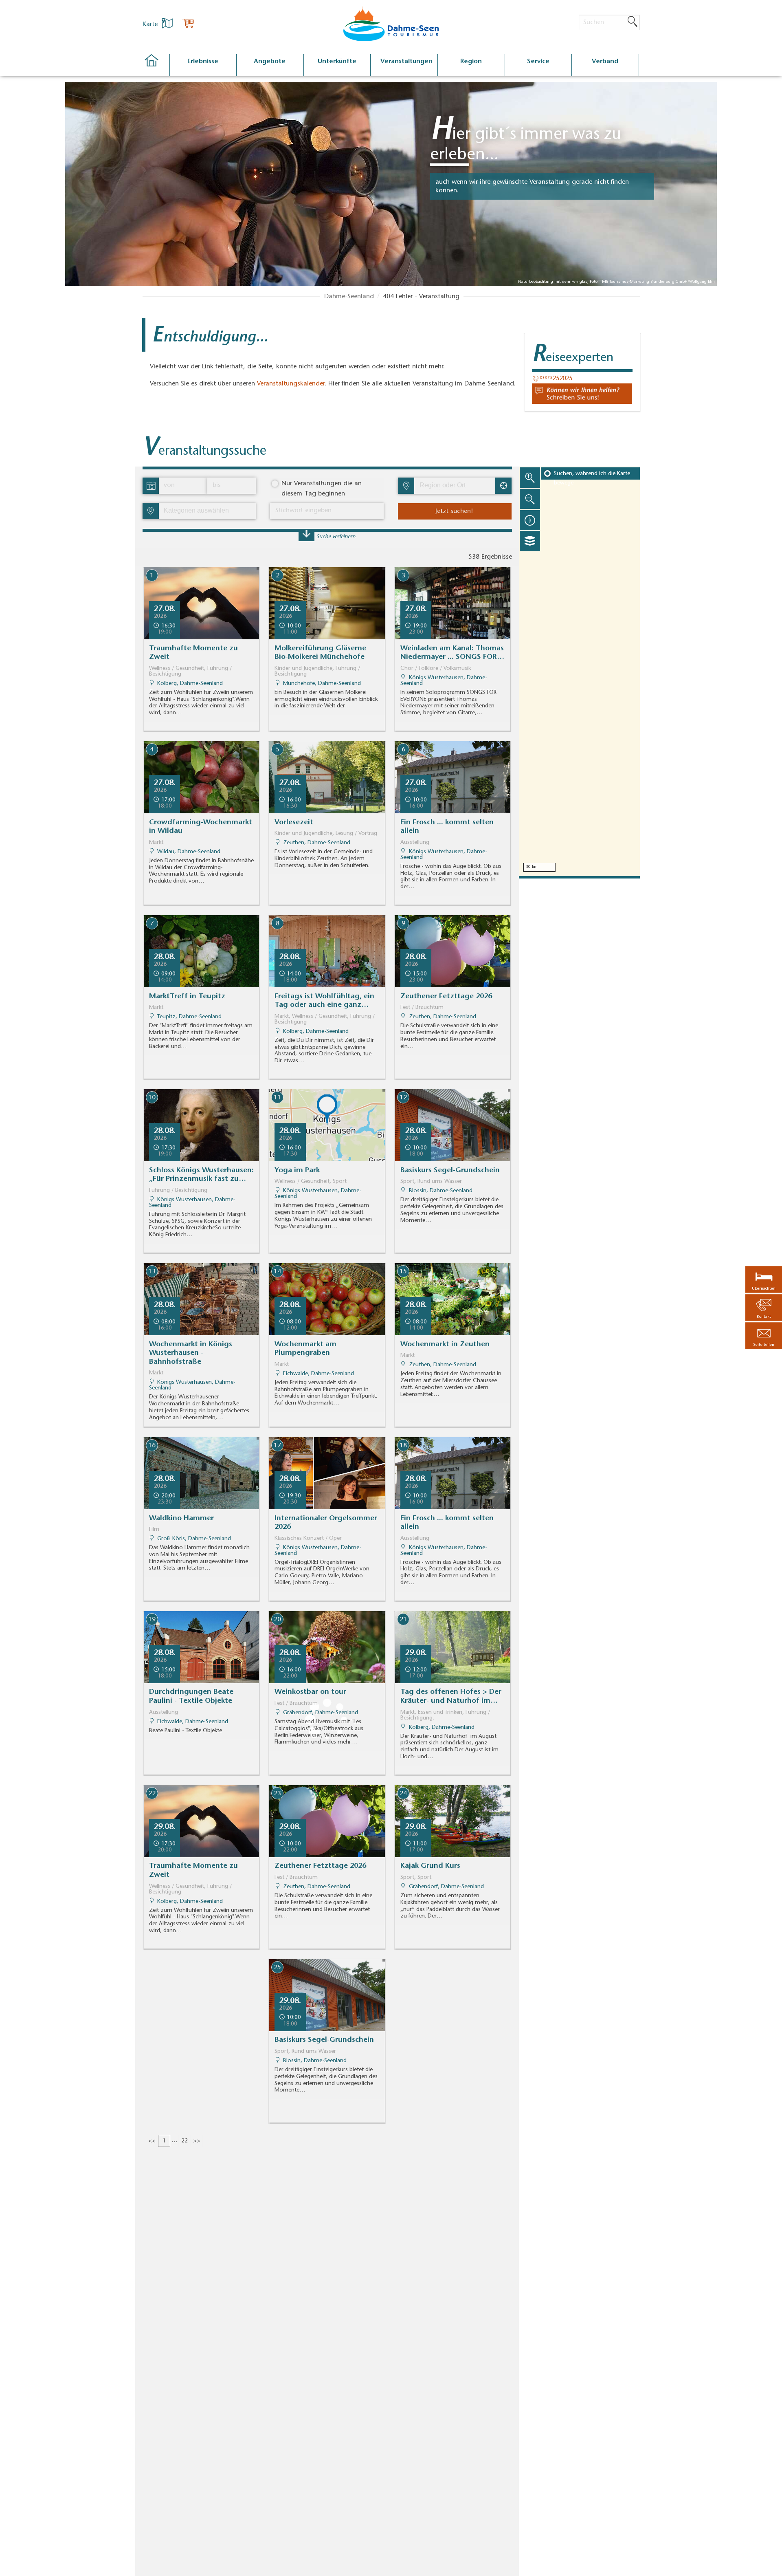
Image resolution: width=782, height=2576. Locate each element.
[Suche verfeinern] (306, 536)
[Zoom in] (530, 478)
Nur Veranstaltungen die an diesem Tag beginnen (322, 489)
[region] (579, 671)
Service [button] (538, 62)
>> (197, 2141)
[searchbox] (457, 486)
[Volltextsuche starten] (633, 22)
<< (152, 2141)
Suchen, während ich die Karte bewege (592, 478)
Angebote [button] (270, 62)
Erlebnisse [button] (203, 62)
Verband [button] (605, 62)
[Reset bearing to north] (530, 520)
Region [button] (471, 62)
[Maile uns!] (582, 394)
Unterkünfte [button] (337, 62)
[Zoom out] (530, 499)
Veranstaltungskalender (291, 384)
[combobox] (454, 486)
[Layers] (530, 541)
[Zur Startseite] (156, 65)
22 (185, 2141)
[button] (764, 1336)
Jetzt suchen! (454, 511)
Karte (151, 24)
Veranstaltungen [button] (406, 62)
